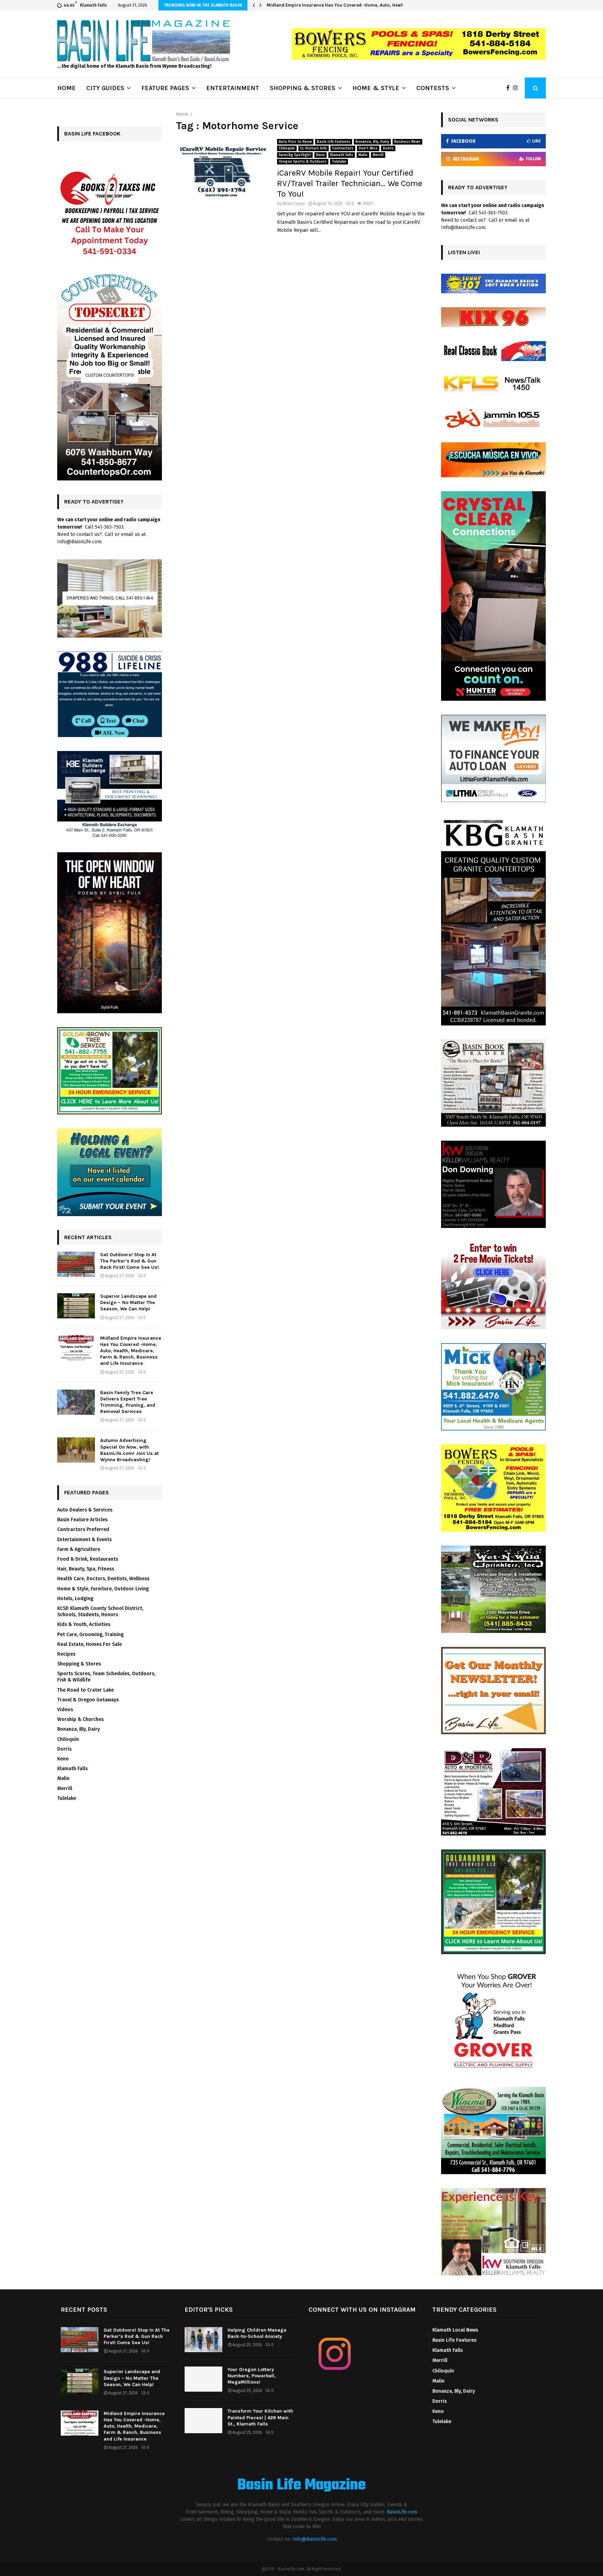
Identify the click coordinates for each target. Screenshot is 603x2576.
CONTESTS (433, 88)
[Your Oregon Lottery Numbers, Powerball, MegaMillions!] (203, 2379)
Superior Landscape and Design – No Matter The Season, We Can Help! (128, 1302)
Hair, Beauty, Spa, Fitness (86, 1569)
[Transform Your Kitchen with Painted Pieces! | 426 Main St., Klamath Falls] (203, 2421)
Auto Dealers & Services (85, 1510)
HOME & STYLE (376, 88)
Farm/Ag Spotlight (295, 155)
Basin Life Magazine (301, 2486)
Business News (407, 142)
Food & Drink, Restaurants (88, 1559)
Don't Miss (368, 148)
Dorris (388, 148)
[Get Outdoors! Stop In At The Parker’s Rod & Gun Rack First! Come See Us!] (76, 1264)
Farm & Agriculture (79, 1549)
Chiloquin (287, 148)
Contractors (343, 148)
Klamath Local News (455, 2330)
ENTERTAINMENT (233, 88)
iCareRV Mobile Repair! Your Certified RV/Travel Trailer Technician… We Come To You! (350, 183)
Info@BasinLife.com (315, 2539)
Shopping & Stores (79, 1664)
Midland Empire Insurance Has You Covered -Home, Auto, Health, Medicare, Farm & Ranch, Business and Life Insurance (131, 1351)
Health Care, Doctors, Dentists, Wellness (103, 1579)
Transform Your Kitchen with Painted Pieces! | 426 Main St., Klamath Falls (260, 2417)
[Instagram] (517, 88)
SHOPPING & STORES (303, 88)
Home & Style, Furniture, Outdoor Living (103, 1589)
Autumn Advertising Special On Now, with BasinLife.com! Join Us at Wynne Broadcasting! (129, 1450)
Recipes (66, 1654)
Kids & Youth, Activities (84, 1624)
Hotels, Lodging (75, 1599)
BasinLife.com (402, 2512)
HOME (66, 88)
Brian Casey (294, 204)
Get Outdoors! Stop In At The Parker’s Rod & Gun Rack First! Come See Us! (129, 1261)
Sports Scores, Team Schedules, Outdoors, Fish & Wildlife (106, 1677)
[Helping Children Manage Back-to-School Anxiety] (203, 2340)
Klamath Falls (342, 155)
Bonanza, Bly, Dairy (372, 142)
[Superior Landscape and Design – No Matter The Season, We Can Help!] (76, 1306)
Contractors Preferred (83, 1529)
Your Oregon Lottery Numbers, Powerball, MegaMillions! (252, 2376)
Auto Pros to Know (295, 142)
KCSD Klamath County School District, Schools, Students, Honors (100, 1611)
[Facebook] (510, 88)
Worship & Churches (80, 1719)
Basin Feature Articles (82, 1520)
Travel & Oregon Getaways (88, 1700)
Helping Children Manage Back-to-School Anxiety (257, 2333)
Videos (65, 1710)
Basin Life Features (334, 142)
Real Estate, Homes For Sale (90, 1644)
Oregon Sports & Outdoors (303, 162)
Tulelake (339, 162)
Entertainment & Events (84, 1540)
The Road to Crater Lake (85, 1690)
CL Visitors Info (314, 148)
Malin (363, 155)
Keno (321, 155)
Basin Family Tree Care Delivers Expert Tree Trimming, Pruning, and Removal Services (360, 5)
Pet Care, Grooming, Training (90, 1635)
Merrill (378, 155)
